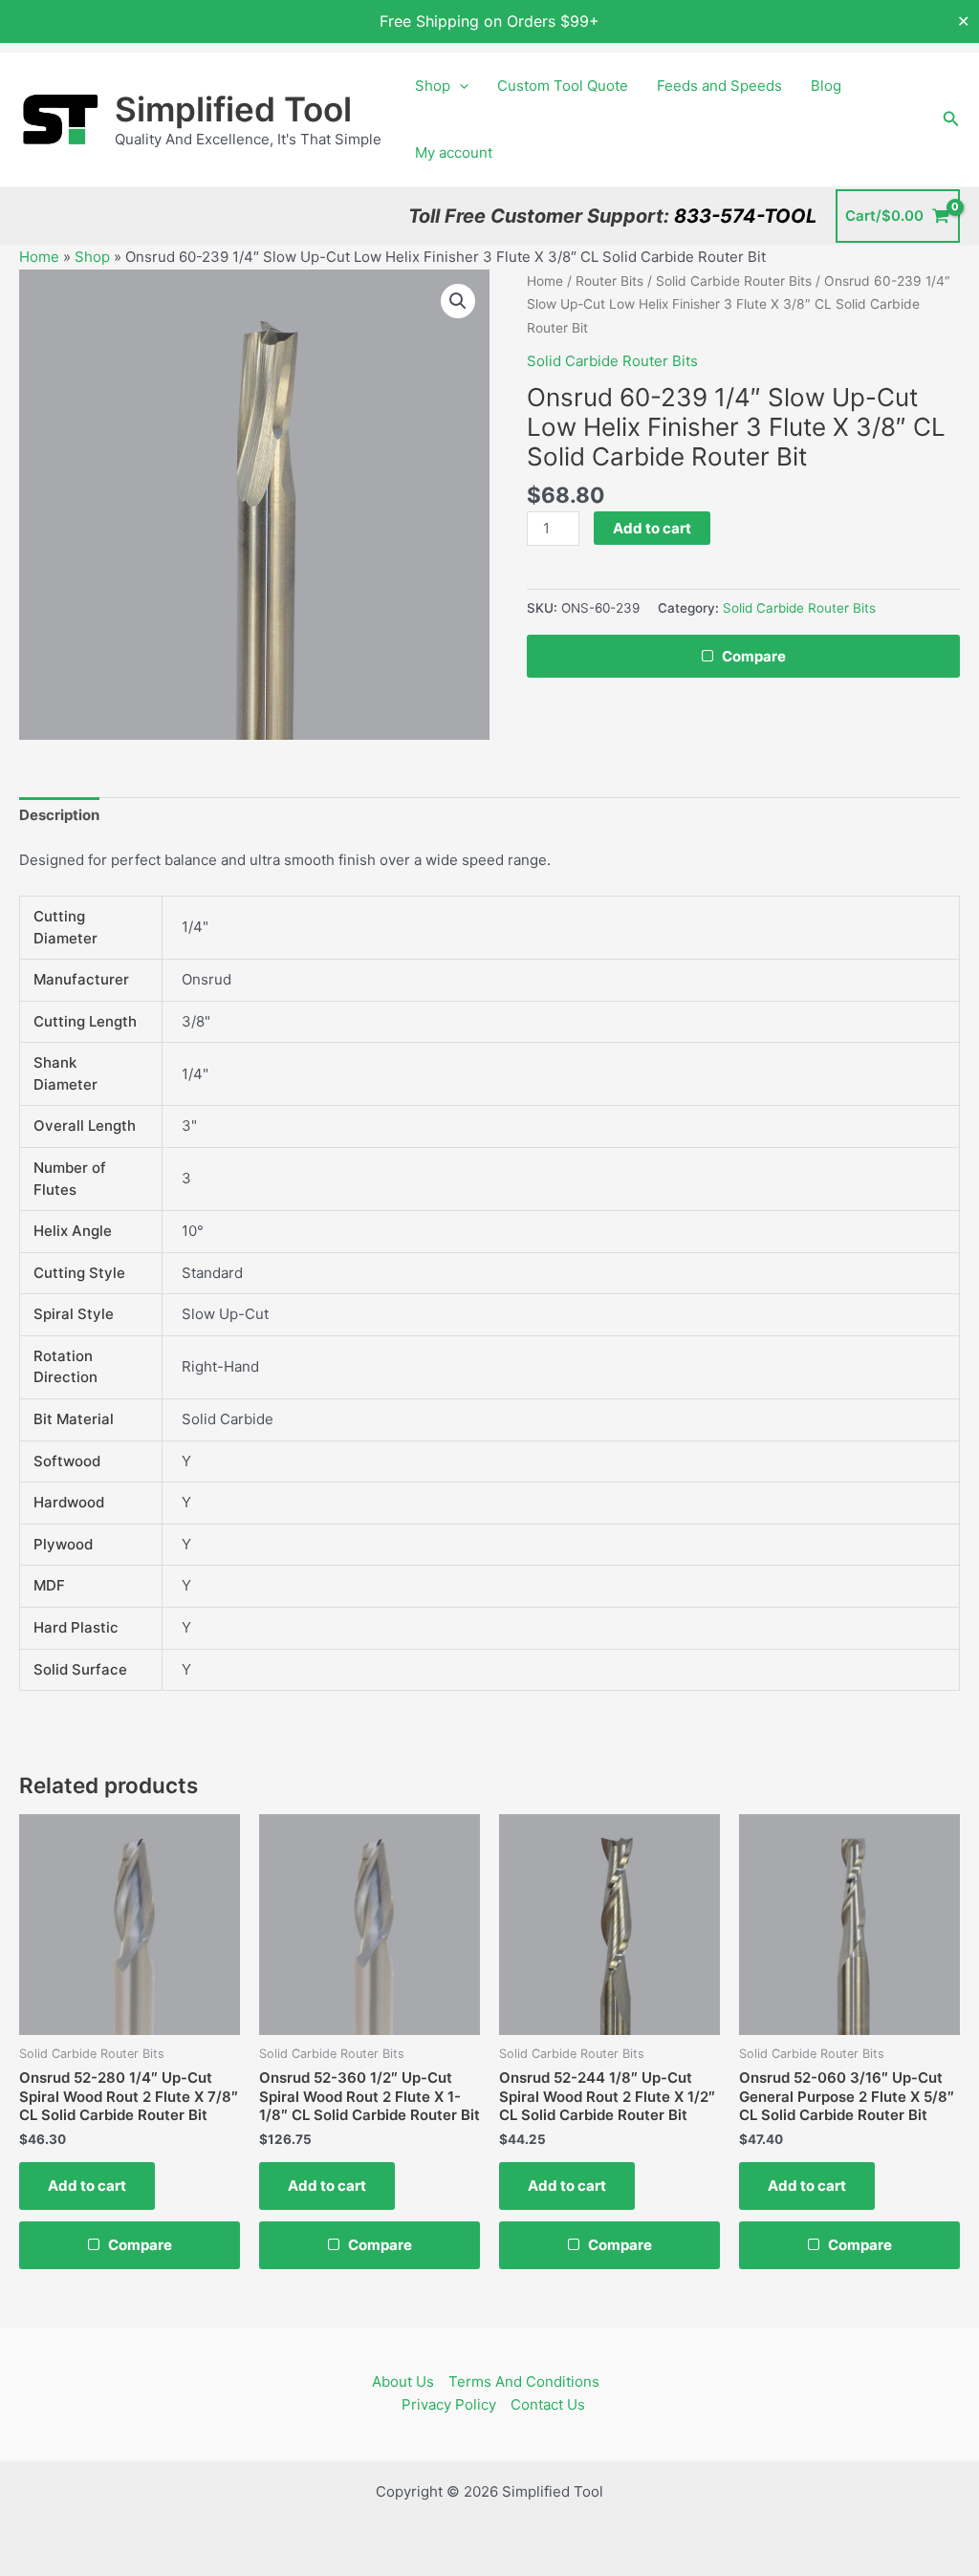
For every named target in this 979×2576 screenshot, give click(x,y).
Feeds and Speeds (719, 86)
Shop (433, 86)
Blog (826, 86)
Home (39, 257)
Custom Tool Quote (563, 86)
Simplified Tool (233, 109)
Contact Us (548, 2404)
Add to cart (652, 528)
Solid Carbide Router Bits (734, 281)
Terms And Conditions (524, 2381)
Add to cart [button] (87, 2186)
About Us (403, 2381)
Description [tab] (59, 815)
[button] (459, 86)
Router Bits (609, 281)
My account (454, 152)
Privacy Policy (449, 2404)
